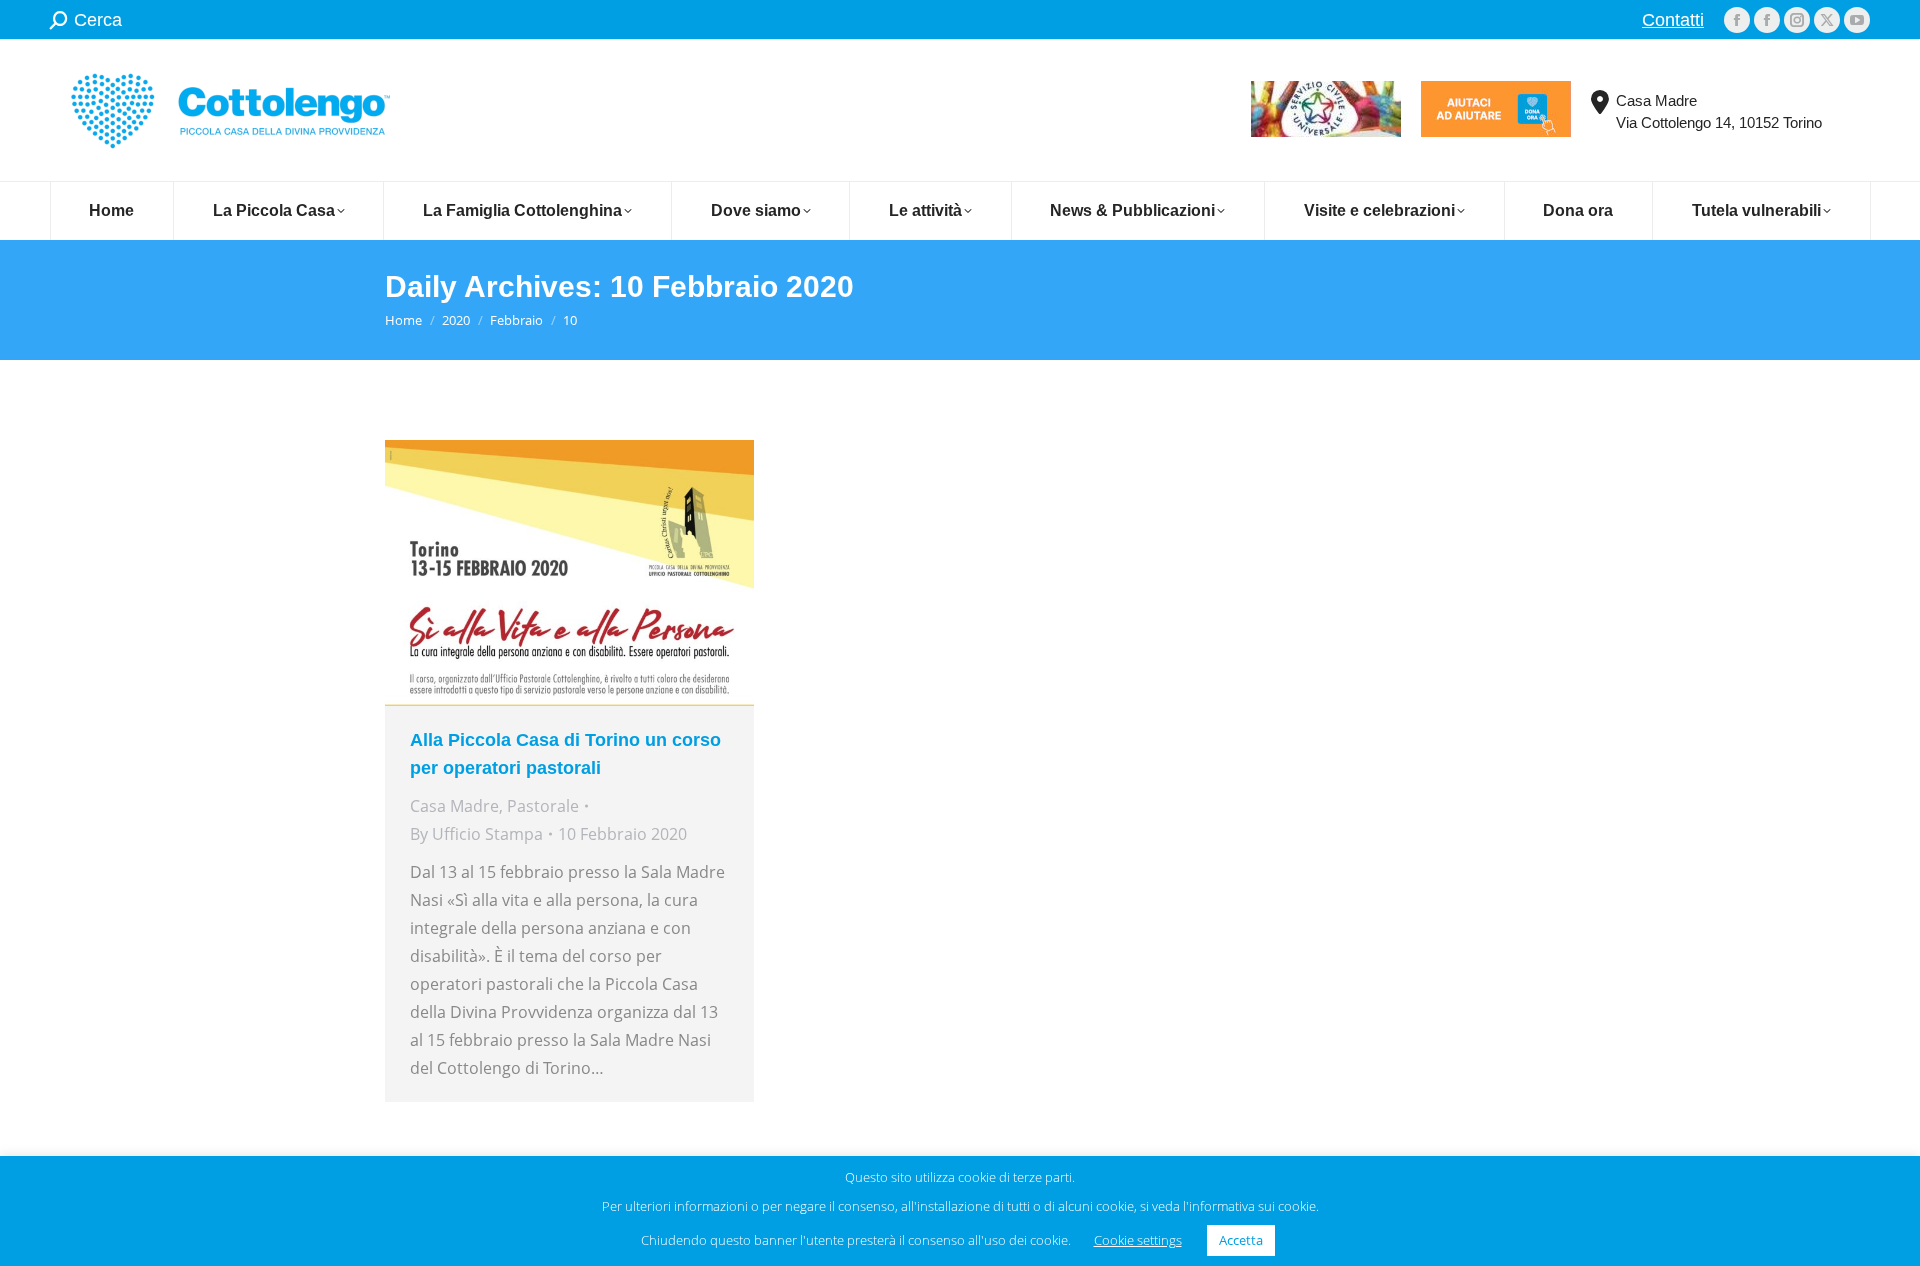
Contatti (1673, 20)
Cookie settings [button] (1138, 1240)
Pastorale (543, 806)
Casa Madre (454, 806)
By (476, 834)
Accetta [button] (1241, 1240)
